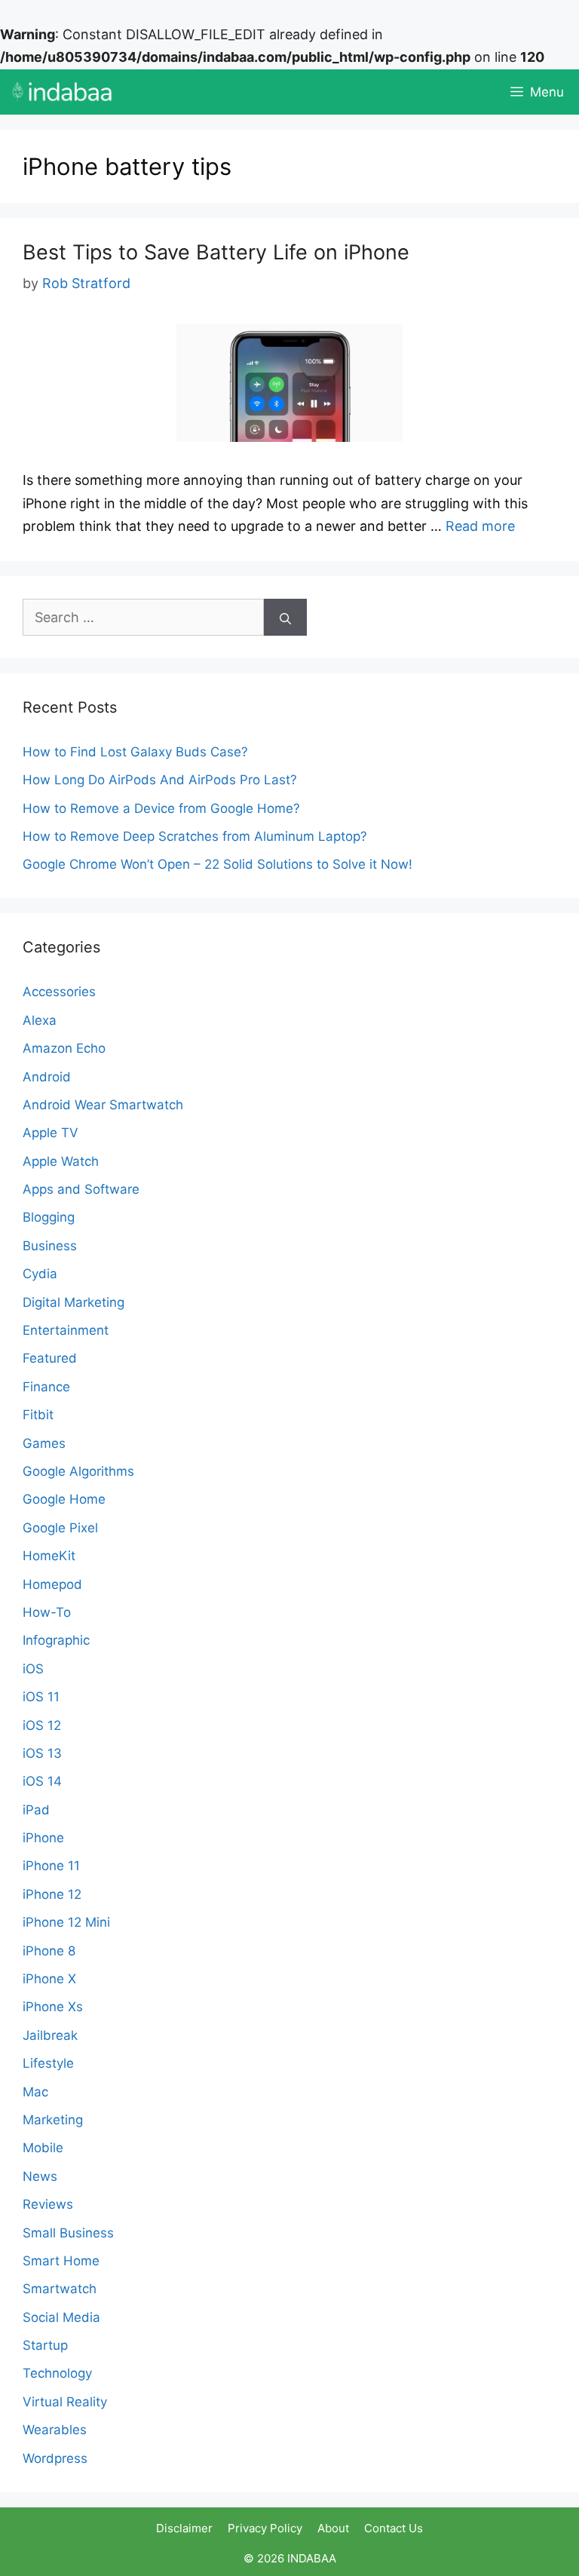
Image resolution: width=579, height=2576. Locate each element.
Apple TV (51, 1133)
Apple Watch (61, 1161)
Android (47, 1077)
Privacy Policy (265, 2528)
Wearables (55, 2430)
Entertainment (66, 1330)
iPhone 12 (52, 1894)
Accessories (59, 992)
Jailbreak (50, 2035)
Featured (50, 1358)
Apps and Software (81, 1189)
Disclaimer (184, 2528)
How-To (47, 1612)
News (40, 2176)
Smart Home (61, 2261)
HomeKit (49, 1556)
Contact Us (394, 2528)
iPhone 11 (51, 1866)
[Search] (285, 617)
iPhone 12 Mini (66, 1922)
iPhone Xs (53, 2007)
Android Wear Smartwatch (103, 1105)
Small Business (68, 2233)
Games (44, 1443)
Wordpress (55, 2458)
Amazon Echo (64, 1048)
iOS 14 (42, 1781)
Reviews (48, 2204)
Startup (45, 2345)
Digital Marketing (74, 1302)
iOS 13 (42, 1753)
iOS (33, 1669)
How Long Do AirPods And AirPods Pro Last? (162, 780)
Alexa (40, 1020)
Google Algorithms (78, 1471)
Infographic (56, 1640)
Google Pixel (60, 1528)
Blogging (49, 1217)
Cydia (40, 1274)
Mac (35, 2092)
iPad (36, 1810)
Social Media (61, 2317)
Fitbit (38, 1415)
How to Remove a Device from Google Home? (161, 808)
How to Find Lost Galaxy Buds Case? (135, 752)
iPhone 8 (49, 1951)
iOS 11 (41, 1697)
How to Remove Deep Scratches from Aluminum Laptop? (195, 836)
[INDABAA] (62, 92)
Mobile (43, 2148)
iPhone (43, 1838)
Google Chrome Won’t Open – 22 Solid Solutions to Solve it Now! (219, 864)
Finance (46, 1387)
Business (50, 1246)
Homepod (52, 1584)
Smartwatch (60, 2289)
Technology (57, 2373)
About (333, 2528)
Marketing (53, 2120)
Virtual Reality (65, 2402)
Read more (480, 526)
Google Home (64, 1499)
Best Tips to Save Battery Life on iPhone (216, 252)
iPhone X (49, 1979)
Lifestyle (48, 2063)
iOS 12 (42, 1725)
